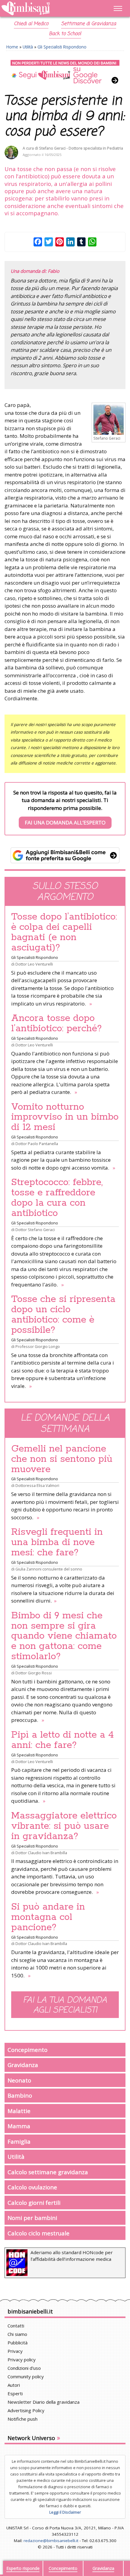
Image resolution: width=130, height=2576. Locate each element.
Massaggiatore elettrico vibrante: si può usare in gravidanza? (64, 1826)
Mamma (19, 2126)
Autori (14, 2385)
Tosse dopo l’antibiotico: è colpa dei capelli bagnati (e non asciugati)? (64, 932)
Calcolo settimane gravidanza (48, 2172)
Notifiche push (23, 2419)
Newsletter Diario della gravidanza (44, 2402)
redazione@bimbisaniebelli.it (51, 2541)
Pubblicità (18, 2343)
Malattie (19, 2111)
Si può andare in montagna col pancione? (48, 1917)
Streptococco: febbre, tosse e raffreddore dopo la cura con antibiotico (57, 1198)
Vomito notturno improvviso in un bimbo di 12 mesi (65, 1117)
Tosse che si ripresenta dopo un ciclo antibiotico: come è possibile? (63, 1315)
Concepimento (28, 2050)
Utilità (28, 47)
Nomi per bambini (32, 2218)
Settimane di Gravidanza (89, 24)
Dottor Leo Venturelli (34, 964)
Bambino (20, 2095)
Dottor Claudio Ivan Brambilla (41, 1853)
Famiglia (19, 2141)
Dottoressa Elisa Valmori (37, 1485)
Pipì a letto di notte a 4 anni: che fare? (63, 1740)
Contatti (16, 2326)
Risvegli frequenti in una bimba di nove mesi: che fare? (57, 1542)
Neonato (19, 2080)
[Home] (47, 9)
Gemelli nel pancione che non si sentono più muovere (62, 1459)
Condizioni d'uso (24, 2368)
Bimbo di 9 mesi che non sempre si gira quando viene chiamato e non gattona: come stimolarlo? (64, 1636)
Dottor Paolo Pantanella (37, 1144)
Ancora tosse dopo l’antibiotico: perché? (57, 1023)
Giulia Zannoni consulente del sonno (49, 1569)
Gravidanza (23, 2065)
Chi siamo (17, 2334)
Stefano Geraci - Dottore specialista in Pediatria (81, 148)
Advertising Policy (26, 2410)
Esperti (15, 2393)
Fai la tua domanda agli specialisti (65, 2005)
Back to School (65, 34)
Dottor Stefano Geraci (35, 1230)
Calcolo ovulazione (32, 2187)
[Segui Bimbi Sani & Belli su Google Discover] (65, 72)
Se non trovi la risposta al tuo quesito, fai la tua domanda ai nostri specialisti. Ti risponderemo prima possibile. (65, 808)
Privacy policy (22, 2360)
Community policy (26, 2376)
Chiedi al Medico (31, 24)
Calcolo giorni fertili (34, 2203)
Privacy (15, 2351)
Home (12, 47)
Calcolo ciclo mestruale (39, 2233)
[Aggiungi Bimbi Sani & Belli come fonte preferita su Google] (65, 855)
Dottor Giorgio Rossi (34, 1673)
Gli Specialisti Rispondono (62, 47)
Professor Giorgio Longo (38, 1346)
